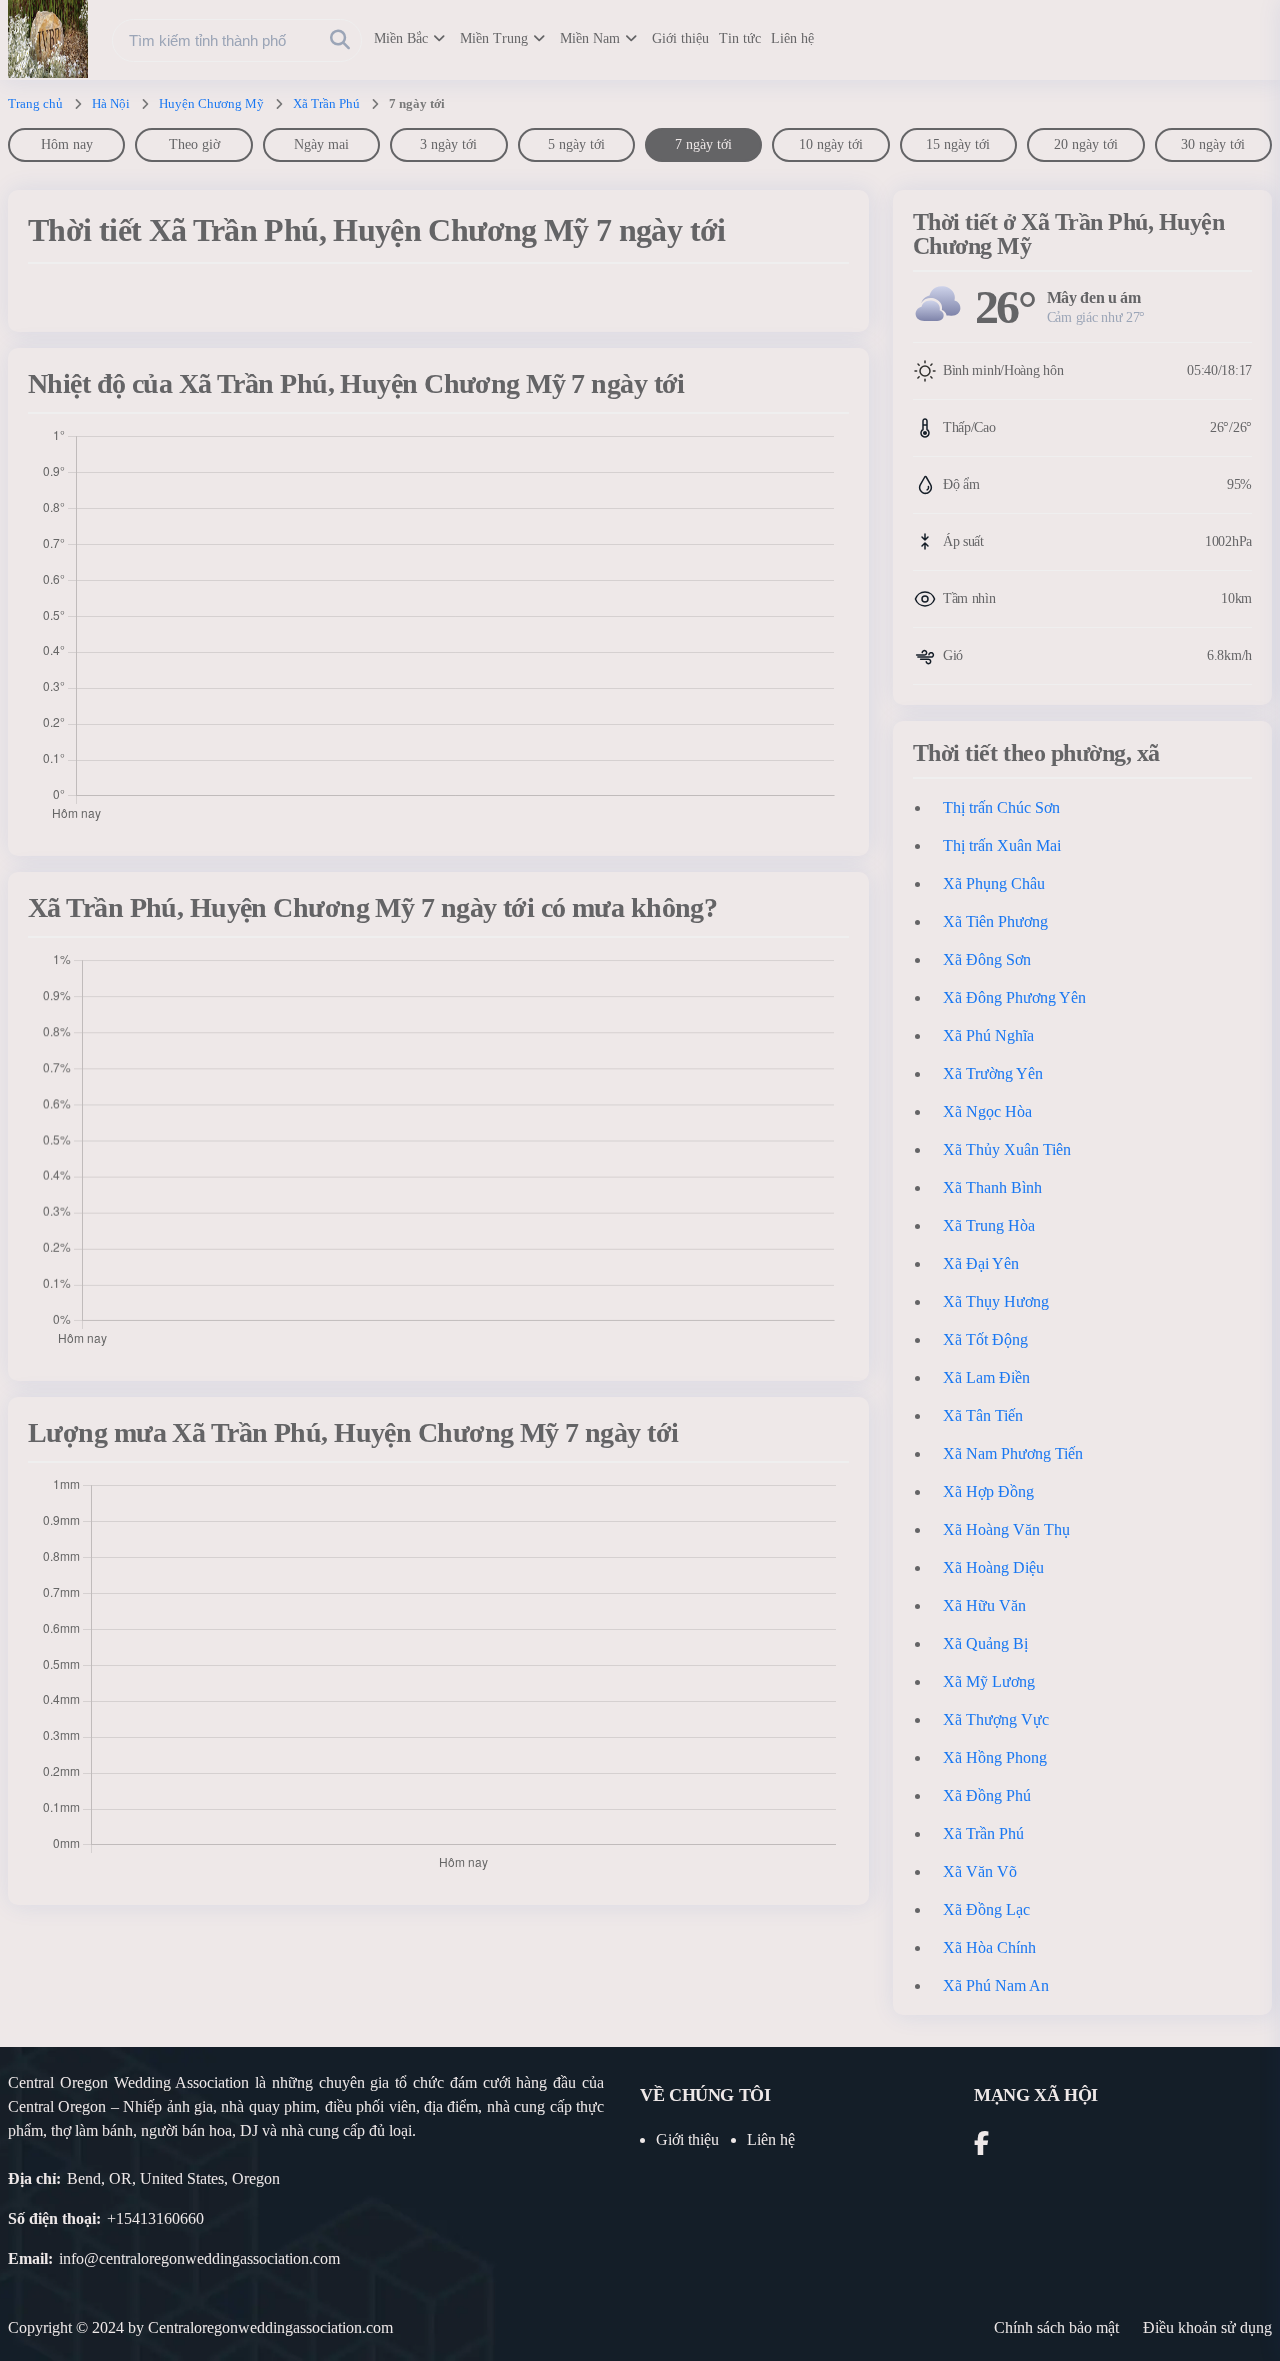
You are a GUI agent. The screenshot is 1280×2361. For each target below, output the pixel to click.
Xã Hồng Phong (995, 1757)
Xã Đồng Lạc (986, 1909)
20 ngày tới (1086, 144)
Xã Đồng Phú (987, 1795)
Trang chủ (35, 103)
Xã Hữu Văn (984, 1605)
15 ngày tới (958, 144)
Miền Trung (494, 38)
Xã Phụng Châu (994, 883)
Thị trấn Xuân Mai (1002, 845)
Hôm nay (67, 144)
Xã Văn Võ (980, 1871)
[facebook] (981, 2146)
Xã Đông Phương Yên (1014, 997)
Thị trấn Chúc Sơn (1001, 807)
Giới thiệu (680, 38)
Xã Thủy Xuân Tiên (1007, 1149)
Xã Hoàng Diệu (993, 1567)
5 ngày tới (576, 144)
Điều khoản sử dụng (1207, 2327)
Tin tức (740, 38)
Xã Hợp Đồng (988, 1491)
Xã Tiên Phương (995, 921)
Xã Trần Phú (326, 103)
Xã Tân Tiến (983, 1415)
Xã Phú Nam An (996, 1985)
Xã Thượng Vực (996, 1719)
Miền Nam (590, 38)
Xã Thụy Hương (996, 1301)
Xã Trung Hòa (989, 1225)
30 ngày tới (1213, 144)
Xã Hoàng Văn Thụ (1006, 1529)
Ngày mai (321, 144)
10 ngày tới (831, 144)
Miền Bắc (401, 38)
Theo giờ (194, 144)
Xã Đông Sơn (987, 959)
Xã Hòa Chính (989, 1947)
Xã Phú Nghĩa (988, 1035)
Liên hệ (792, 38)
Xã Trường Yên (993, 1073)
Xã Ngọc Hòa (987, 1111)
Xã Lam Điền (986, 1377)
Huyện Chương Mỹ (211, 103)
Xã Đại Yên (981, 1263)
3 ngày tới (448, 144)
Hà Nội (111, 103)
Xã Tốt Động (985, 1339)
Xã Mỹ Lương (989, 1681)
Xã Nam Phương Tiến (1013, 1453)
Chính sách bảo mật (1056, 2327)
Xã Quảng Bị (985, 1643)
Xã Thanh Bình (992, 1187)
